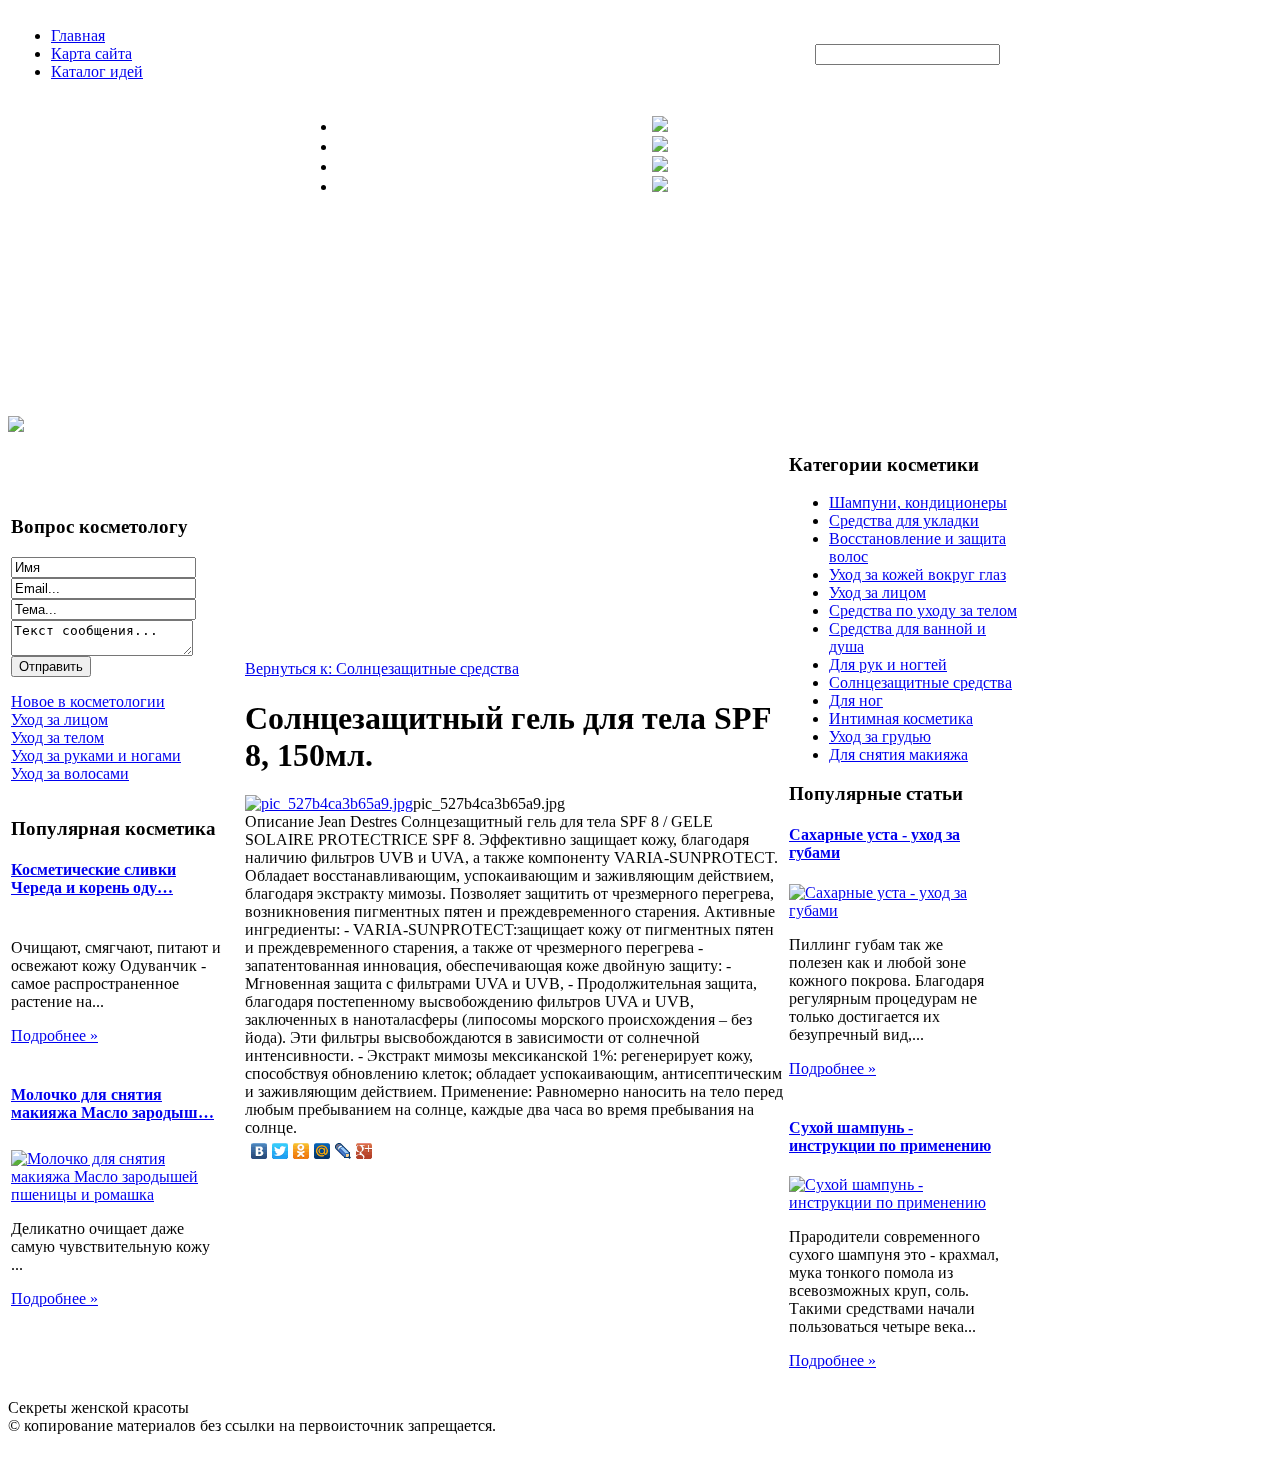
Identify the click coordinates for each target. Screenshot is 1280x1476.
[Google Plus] (364, 1151)
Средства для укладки (904, 520)
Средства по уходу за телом (923, 610)
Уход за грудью (880, 736)
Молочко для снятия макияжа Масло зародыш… (112, 1103)
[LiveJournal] (343, 1151)
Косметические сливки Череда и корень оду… (93, 878)
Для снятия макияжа (898, 754)
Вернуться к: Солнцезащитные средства (382, 668)
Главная (78, 35)
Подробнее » (54, 1035)
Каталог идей (97, 71)
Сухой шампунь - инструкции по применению (890, 1136)
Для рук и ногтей (888, 664)
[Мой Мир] (322, 1151)
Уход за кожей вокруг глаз (917, 574)
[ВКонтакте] (259, 1151)
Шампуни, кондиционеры (918, 502)
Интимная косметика (901, 718)
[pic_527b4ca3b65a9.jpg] (329, 803)
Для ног (856, 700)
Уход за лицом (877, 592)
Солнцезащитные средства (920, 682)
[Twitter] (280, 1151)
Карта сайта (91, 53)
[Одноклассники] (301, 1151)
